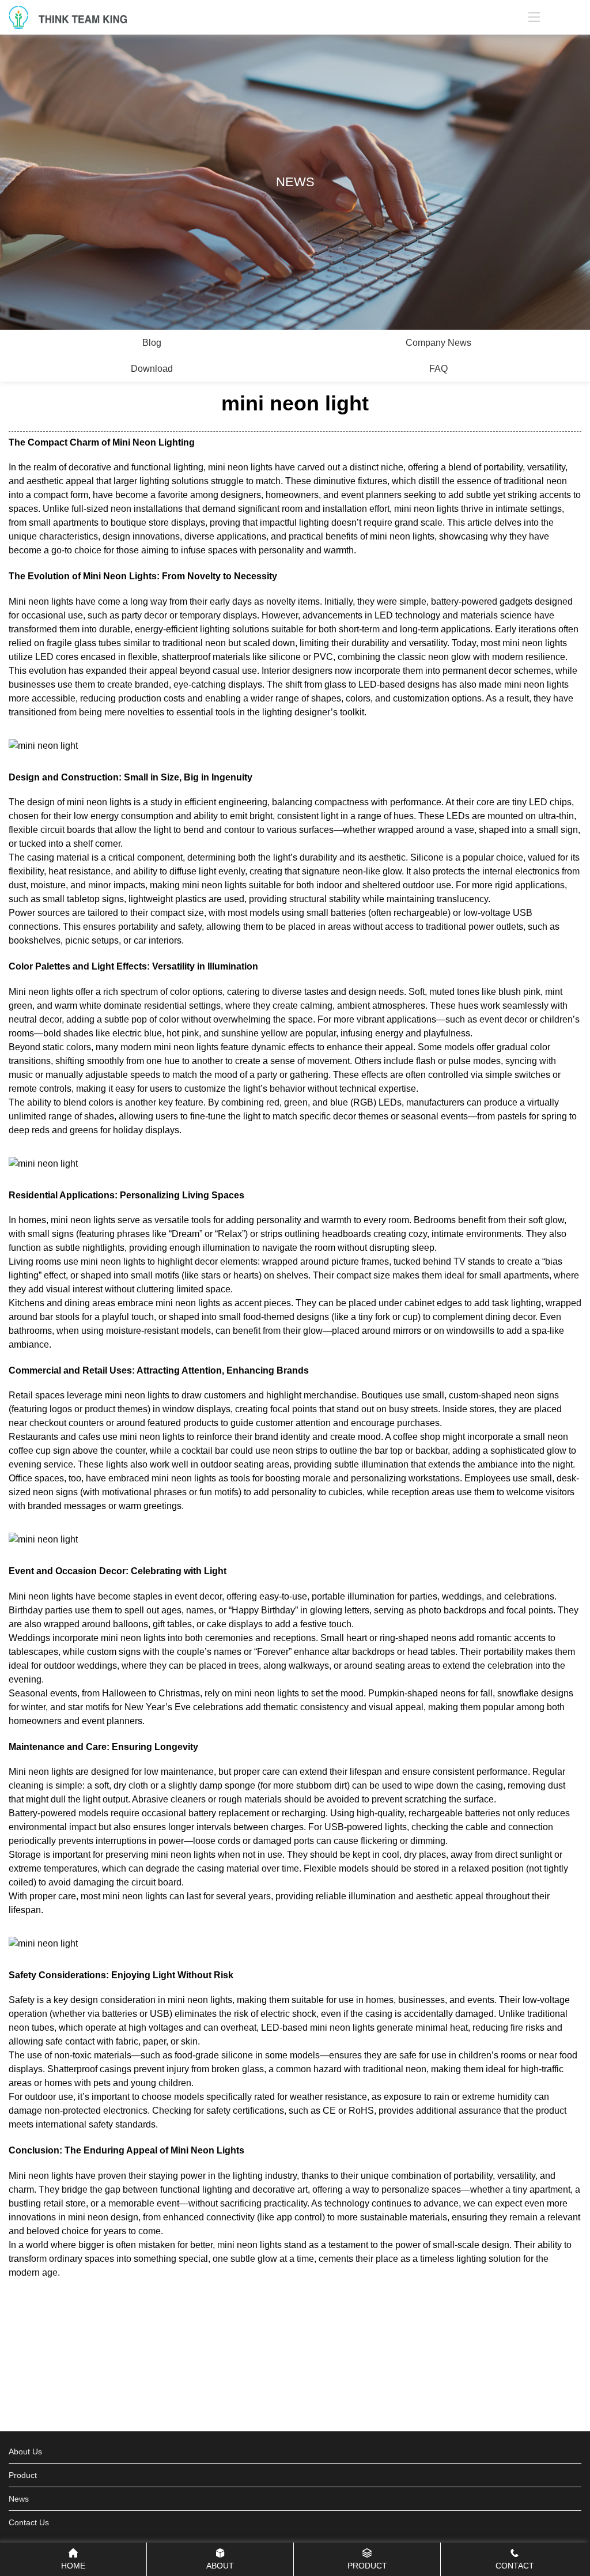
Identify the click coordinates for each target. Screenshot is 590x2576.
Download (152, 369)
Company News (438, 343)
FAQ (438, 369)
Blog (152, 343)
